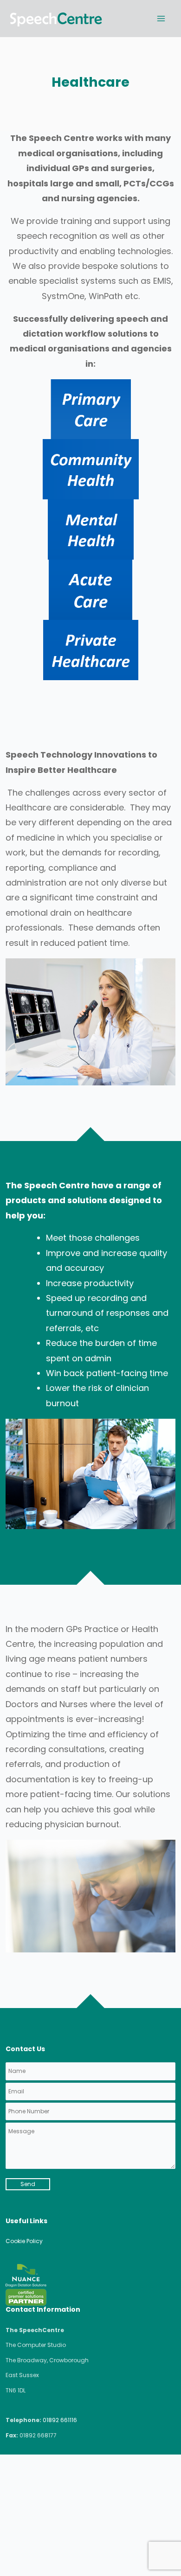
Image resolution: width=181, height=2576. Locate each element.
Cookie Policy (24, 2241)
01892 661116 (60, 2420)
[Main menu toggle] (161, 18)
